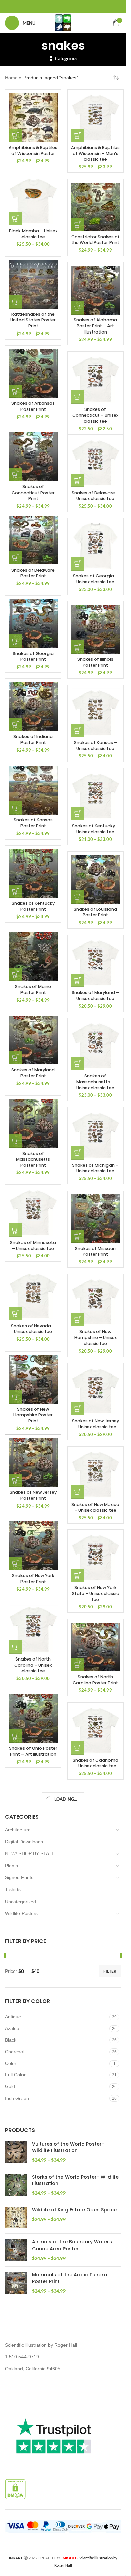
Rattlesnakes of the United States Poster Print (33, 320)
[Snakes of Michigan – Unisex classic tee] (95, 1135)
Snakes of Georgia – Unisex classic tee (95, 579)
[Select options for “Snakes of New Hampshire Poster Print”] (15, 1397)
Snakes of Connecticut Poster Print (33, 493)
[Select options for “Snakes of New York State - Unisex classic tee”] (78, 1575)
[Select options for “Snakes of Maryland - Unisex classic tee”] (78, 980)
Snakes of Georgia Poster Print (33, 656)
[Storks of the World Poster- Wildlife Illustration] (16, 2185)
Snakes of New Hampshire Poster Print (33, 1415)
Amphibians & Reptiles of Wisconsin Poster (33, 150)
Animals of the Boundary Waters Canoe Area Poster (72, 2245)
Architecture (18, 1830)
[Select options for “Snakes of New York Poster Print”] (15, 1564)
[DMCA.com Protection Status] (15, 2489)
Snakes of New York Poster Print (33, 1579)
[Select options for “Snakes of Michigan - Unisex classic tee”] (78, 1153)
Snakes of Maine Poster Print (33, 990)
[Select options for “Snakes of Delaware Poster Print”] (15, 558)
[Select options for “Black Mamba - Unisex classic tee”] (15, 219)
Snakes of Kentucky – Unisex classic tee (95, 829)
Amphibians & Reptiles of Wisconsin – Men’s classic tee (95, 153)
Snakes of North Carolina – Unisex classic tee (33, 1665)
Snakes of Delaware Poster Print (33, 573)
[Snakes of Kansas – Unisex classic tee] (95, 713)
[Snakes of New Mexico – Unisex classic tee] (95, 1475)
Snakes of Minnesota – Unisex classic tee (33, 1245)
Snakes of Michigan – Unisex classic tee (95, 1168)
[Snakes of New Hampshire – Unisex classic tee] (95, 1302)
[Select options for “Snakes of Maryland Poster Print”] (15, 1058)
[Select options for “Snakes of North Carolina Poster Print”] (78, 1665)
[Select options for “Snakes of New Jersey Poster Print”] (15, 1480)
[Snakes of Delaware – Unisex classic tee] (95, 463)
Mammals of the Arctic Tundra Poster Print (70, 2278)
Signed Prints (19, 1877)
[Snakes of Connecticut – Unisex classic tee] (95, 380)
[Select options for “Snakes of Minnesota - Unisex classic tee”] (15, 1230)
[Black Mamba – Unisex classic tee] (33, 201)
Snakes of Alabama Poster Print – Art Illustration (95, 326)
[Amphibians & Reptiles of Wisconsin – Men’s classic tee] (95, 118)
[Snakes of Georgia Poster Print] (33, 624)
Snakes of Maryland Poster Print (33, 1073)
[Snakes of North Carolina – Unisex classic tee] (33, 1629)
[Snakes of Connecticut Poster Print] (33, 457)
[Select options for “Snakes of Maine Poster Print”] (15, 974)
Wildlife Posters (21, 1913)
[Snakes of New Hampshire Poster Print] (33, 1379)
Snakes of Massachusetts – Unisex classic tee (95, 1082)
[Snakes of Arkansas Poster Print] (33, 374)
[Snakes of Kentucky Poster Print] (33, 873)
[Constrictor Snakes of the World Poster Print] (95, 207)
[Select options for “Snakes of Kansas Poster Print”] (15, 808)
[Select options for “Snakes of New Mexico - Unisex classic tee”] (78, 1492)
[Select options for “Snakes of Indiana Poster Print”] (15, 725)
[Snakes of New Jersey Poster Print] (33, 1462)
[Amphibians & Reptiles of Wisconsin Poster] (33, 118)
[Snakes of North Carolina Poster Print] (95, 1647)
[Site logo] (63, 23)
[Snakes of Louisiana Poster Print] (95, 880)
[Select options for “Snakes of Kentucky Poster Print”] (15, 891)
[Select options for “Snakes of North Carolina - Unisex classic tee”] (15, 1647)
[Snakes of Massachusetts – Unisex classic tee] (95, 1046)
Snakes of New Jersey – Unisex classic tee (95, 1424)
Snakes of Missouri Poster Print (95, 1252)
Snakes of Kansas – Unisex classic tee (95, 746)
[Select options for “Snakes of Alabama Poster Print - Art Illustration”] (78, 308)
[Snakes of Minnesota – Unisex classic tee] (33, 1213)
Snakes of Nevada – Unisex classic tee (33, 1329)
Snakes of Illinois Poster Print (95, 662)
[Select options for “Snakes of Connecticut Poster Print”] (15, 475)
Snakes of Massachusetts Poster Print (33, 1159)
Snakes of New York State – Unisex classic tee (95, 1593)
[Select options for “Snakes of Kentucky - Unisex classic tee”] (78, 814)
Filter (110, 1971)
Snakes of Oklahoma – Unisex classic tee (95, 1763)
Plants (12, 1866)
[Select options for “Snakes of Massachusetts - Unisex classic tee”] (78, 1064)
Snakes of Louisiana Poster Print (95, 912)
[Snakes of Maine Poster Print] (33, 957)
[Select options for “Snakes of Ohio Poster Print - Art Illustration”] (15, 1736)
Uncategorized (20, 1902)
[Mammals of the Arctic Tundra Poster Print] (16, 2283)
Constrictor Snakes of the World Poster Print (95, 240)
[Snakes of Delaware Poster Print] (33, 540)
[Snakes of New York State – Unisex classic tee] (95, 1558)
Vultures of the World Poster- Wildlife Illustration (68, 2148)
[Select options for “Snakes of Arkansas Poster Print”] (15, 391)
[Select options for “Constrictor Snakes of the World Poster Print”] (78, 225)
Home (11, 78)
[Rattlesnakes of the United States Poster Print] (33, 284)
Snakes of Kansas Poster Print (33, 823)
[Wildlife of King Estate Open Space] (16, 2217)
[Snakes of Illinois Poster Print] (95, 629)
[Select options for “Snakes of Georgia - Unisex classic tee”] (78, 564)
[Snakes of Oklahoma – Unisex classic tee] (95, 1730)
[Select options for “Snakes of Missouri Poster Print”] (78, 1236)
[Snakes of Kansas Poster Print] (33, 790)
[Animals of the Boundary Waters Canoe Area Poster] (16, 2250)
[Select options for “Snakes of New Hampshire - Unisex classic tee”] (78, 1320)
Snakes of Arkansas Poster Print (33, 406)
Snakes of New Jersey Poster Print (33, 1495)
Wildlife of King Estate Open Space (74, 2210)
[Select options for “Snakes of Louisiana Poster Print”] (78, 897)
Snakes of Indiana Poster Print (33, 739)
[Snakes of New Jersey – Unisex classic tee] (95, 1391)
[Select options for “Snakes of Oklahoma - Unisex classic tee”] (78, 1748)
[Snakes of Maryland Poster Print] (33, 1040)
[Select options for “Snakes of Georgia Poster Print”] (15, 641)
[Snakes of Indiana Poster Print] (33, 707)
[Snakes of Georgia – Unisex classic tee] (95, 546)
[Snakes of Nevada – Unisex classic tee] (33, 1296)
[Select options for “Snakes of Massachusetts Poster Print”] (15, 1141)
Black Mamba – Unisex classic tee (33, 234)
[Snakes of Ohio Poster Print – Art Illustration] (33, 1718)
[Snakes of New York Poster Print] (33, 1546)
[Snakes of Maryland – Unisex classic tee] (95, 963)
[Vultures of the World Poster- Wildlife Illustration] (16, 2152)
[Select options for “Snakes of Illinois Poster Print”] (78, 647)
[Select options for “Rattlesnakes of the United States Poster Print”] (15, 302)
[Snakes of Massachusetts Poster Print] (33, 1124)
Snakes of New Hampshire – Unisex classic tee (95, 1337)
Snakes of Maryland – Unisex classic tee (95, 996)
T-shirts (13, 1889)
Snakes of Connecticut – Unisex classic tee (95, 415)
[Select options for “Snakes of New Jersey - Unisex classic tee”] (78, 1409)
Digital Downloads (24, 1842)
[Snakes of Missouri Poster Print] (95, 1219)
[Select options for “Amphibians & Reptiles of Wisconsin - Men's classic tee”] (78, 135)
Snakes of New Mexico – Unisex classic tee (95, 1507)
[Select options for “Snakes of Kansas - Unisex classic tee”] (78, 731)
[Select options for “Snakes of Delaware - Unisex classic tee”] (78, 480)
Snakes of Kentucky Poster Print (33, 906)
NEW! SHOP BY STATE (30, 1853)
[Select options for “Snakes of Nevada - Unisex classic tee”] (15, 1314)
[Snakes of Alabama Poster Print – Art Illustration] (95, 290)
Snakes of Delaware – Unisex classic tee (95, 496)
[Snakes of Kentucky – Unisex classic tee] (95, 796)
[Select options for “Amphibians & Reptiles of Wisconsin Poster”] (15, 135)
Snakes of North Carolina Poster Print (95, 1680)
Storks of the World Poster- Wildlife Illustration (75, 2180)
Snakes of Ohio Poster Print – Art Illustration (33, 1751)
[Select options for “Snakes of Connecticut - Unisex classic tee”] (78, 397)
